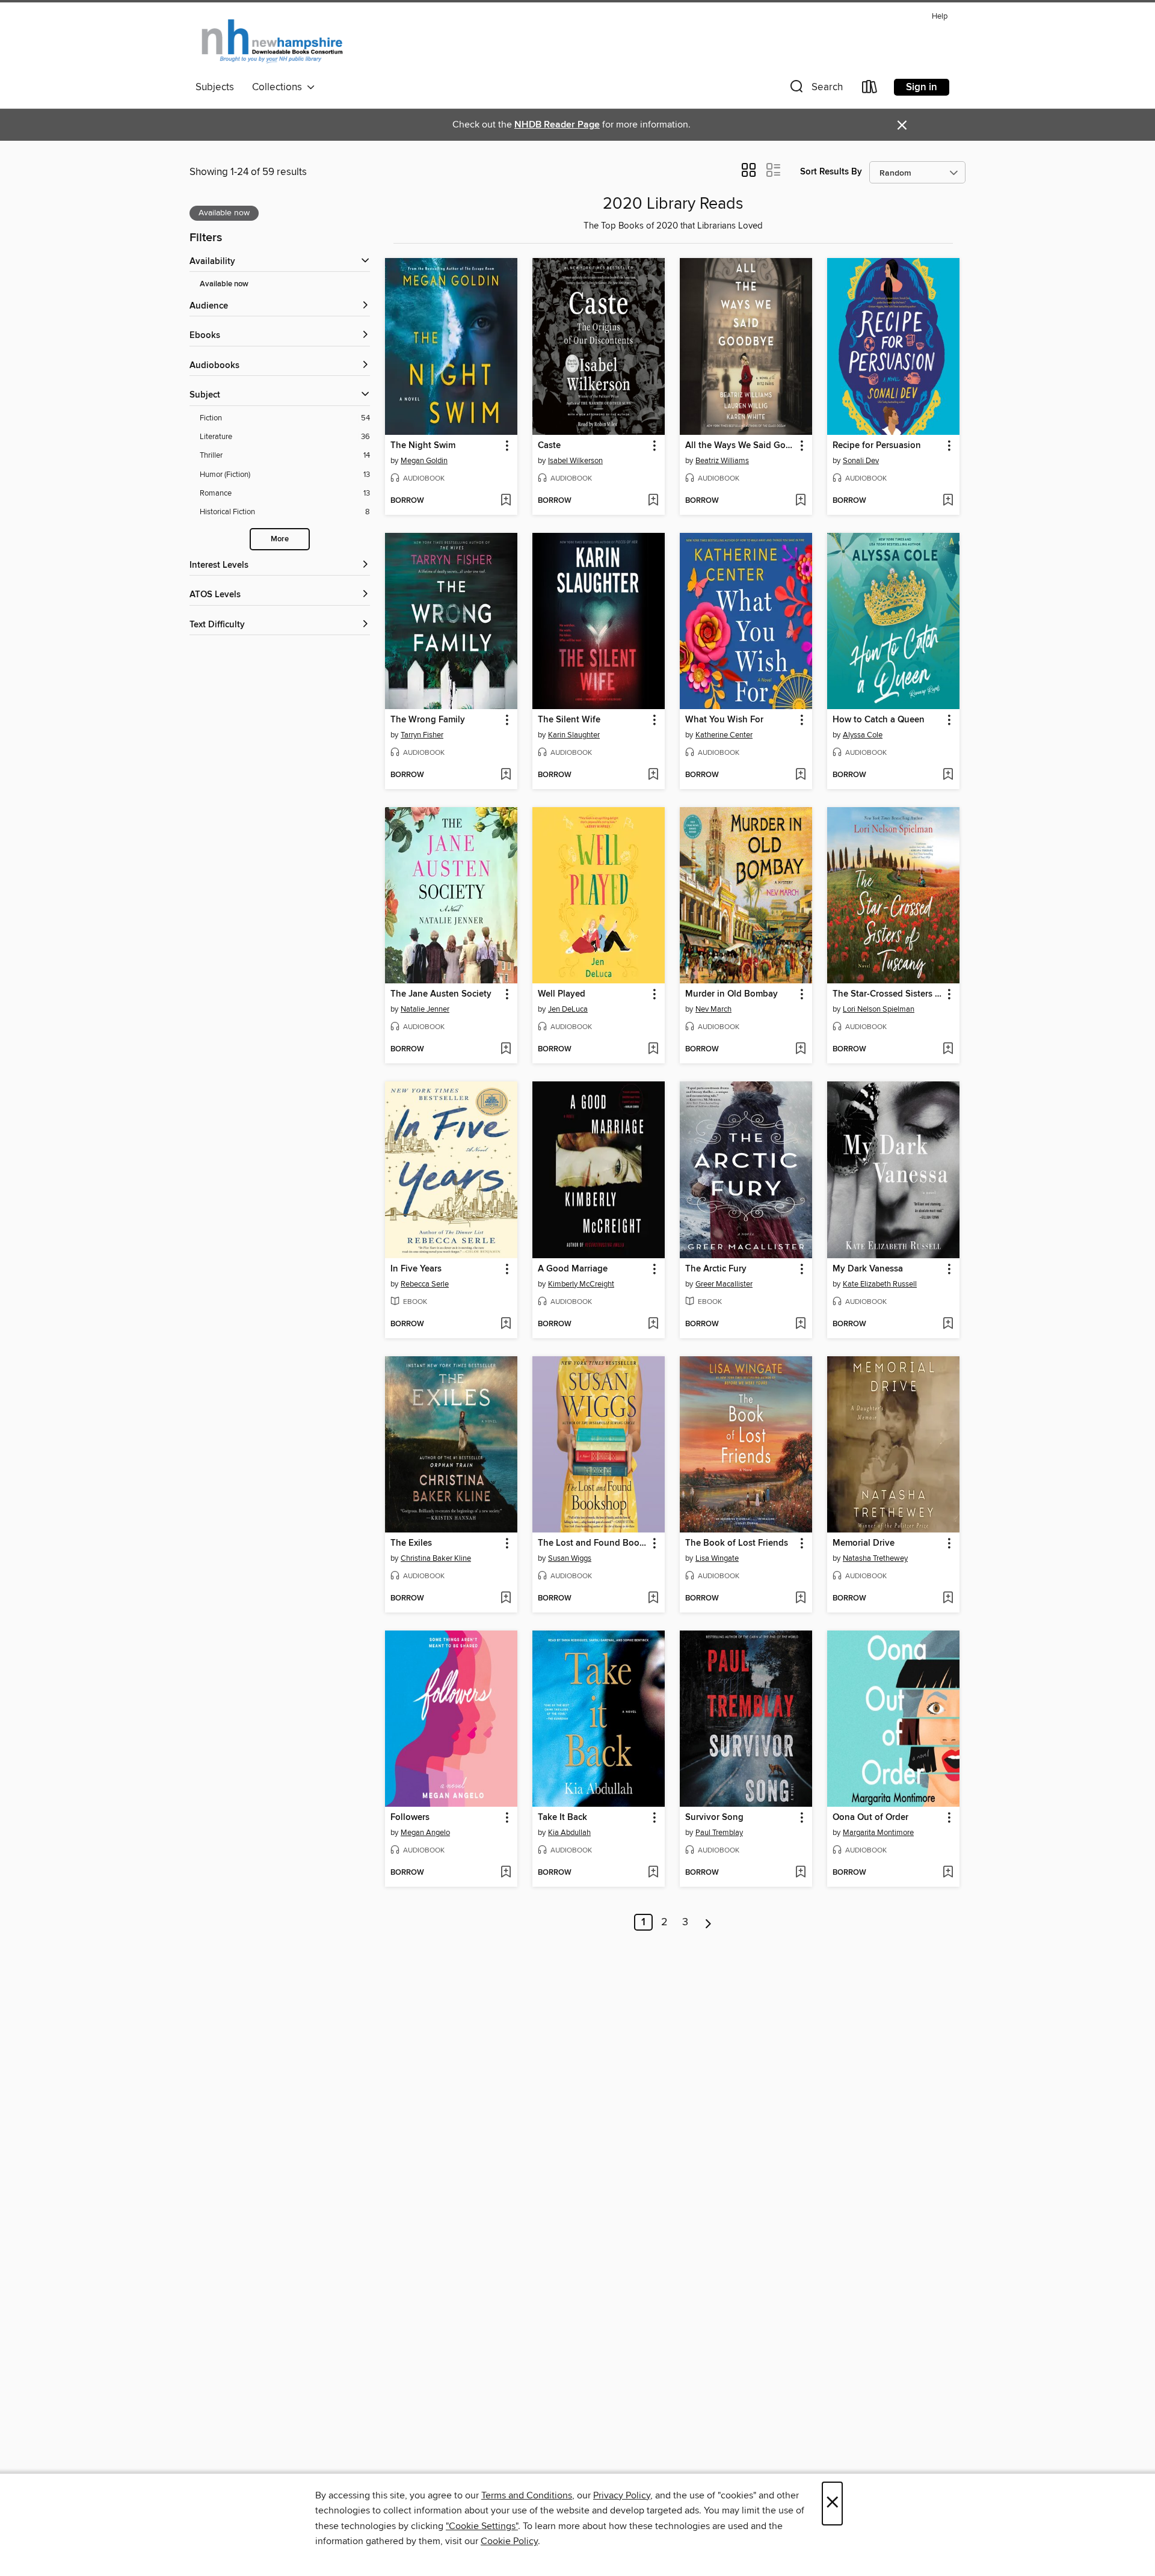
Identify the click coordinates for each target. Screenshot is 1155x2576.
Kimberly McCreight (581, 1284)
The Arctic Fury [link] (716, 1269)
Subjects (215, 87)
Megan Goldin (424, 461)
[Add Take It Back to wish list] (653, 1873)
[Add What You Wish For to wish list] (800, 775)
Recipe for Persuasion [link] (877, 446)
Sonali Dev (861, 461)
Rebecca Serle (425, 1284)
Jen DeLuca (568, 1009)
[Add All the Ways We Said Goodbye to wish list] (800, 501)
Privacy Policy (622, 2495)
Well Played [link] (562, 994)
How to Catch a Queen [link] (879, 720)
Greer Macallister (724, 1284)
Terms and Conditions (527, 2495)
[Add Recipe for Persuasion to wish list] (948, 501)
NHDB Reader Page (557, 125)
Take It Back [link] (562, 1818)
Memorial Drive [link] (864, 1543)
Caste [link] (549, 446)
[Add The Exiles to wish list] (506, 1599)
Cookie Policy (509, 2541)
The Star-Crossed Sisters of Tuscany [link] (888, 994)
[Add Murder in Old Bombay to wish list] (800, 1050)
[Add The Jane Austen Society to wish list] (506, 1050)
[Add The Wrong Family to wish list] (506, 775)
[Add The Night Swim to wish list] (506, 501)
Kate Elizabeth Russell (880, 1284)
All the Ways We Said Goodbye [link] (740, 446)
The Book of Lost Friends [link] (737, 1543)
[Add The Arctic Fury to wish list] (800, 1324)
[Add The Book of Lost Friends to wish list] (800, 1599)
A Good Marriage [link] (573, 1269)
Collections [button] (279, 87)
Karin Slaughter (574, 735)
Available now (224, 284)
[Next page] (708, 1922)
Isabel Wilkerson (575, 461)
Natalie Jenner (425, 1009)
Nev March (713, 1009)
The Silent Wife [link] (569, 720)
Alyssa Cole (863, 735)
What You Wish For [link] (724, 720)
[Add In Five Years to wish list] (506, 1324)
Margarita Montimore (878, 1833)
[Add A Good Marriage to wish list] (653, 1324)
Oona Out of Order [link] (870, 1818)
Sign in (922, 87)
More (280, 539)
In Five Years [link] (416, 1269)
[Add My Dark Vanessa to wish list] (948, 1324)
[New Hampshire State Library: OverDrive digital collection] (273, 41)
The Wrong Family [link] (428, 720)
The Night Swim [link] (423, 446)
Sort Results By (831, 172)
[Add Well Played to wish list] (653, 1050)
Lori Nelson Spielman (879, 1009)
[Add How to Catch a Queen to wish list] (948, 775)
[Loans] (870, 89)
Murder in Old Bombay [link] (731, 994)
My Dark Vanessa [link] (868, 1269)
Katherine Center (724, 735)
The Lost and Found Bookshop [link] (593, 1543)
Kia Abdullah (569, 1833)
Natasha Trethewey (875, 1558)
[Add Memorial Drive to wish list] (948, 1599)
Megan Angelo (425, 1833)
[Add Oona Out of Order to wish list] (948, 1873)
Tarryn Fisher (422, 735)
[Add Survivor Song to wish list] (800, 1873)
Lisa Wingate (717, 1558)
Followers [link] (410, 1818)
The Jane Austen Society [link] (441, 994)
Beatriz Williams (722, 461)
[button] (815, 89)
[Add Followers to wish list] (506, 1873)
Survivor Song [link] (714, 1818)
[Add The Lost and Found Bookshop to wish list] (653, 1599)
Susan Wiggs (570, 1558)
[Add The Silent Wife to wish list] (653, 775)
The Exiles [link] (411, 1543)
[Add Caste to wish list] (653, 501)
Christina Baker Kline (436, 1558)
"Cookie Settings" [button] (482, 2526)
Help (940, 17)
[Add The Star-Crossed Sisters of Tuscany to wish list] (948, 1050)
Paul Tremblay (719, 1833)
